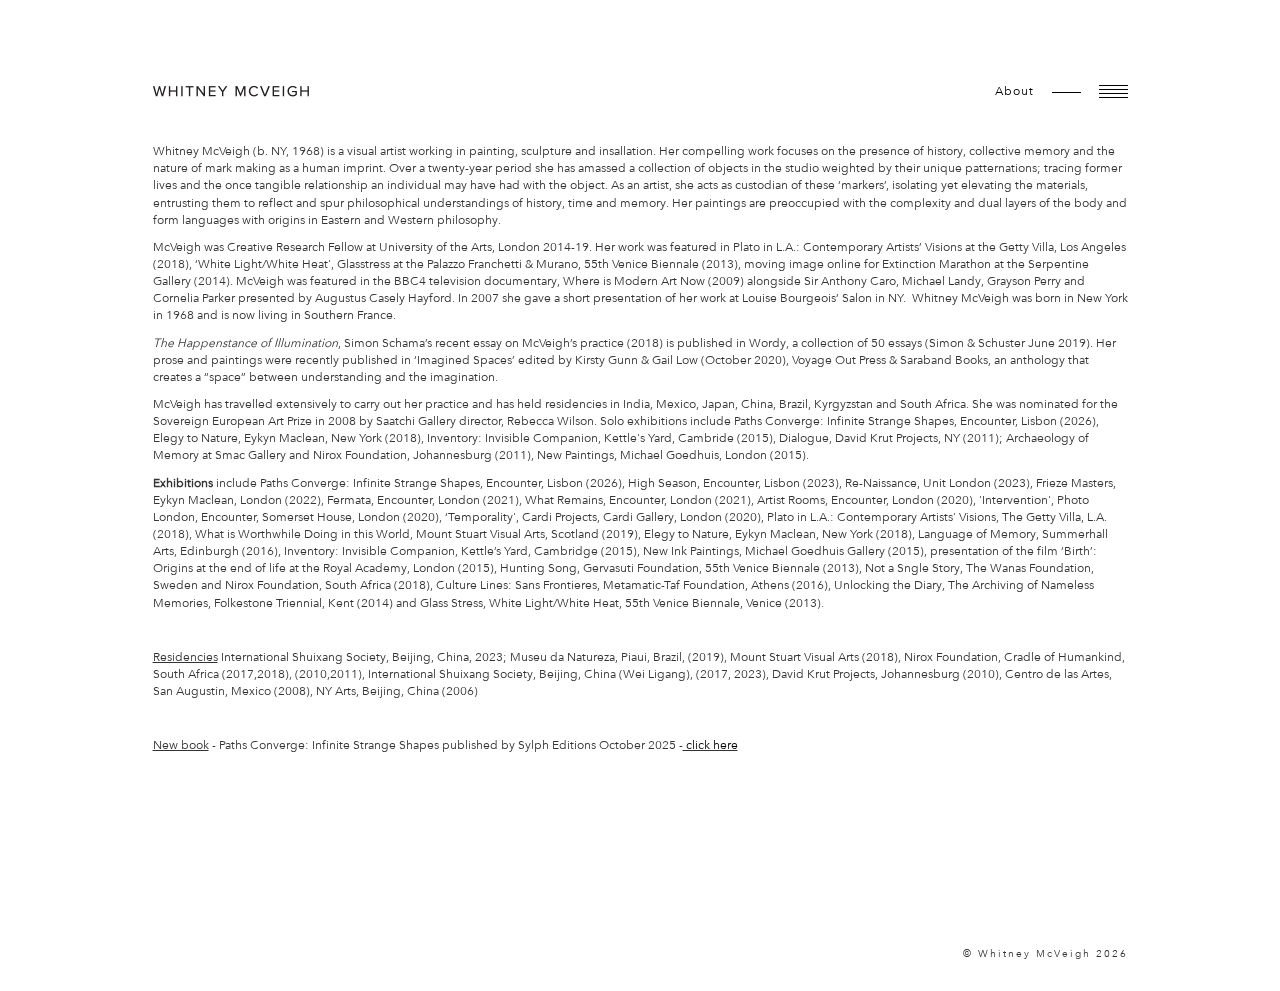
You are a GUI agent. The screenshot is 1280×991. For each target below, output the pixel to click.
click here (710, 745)
